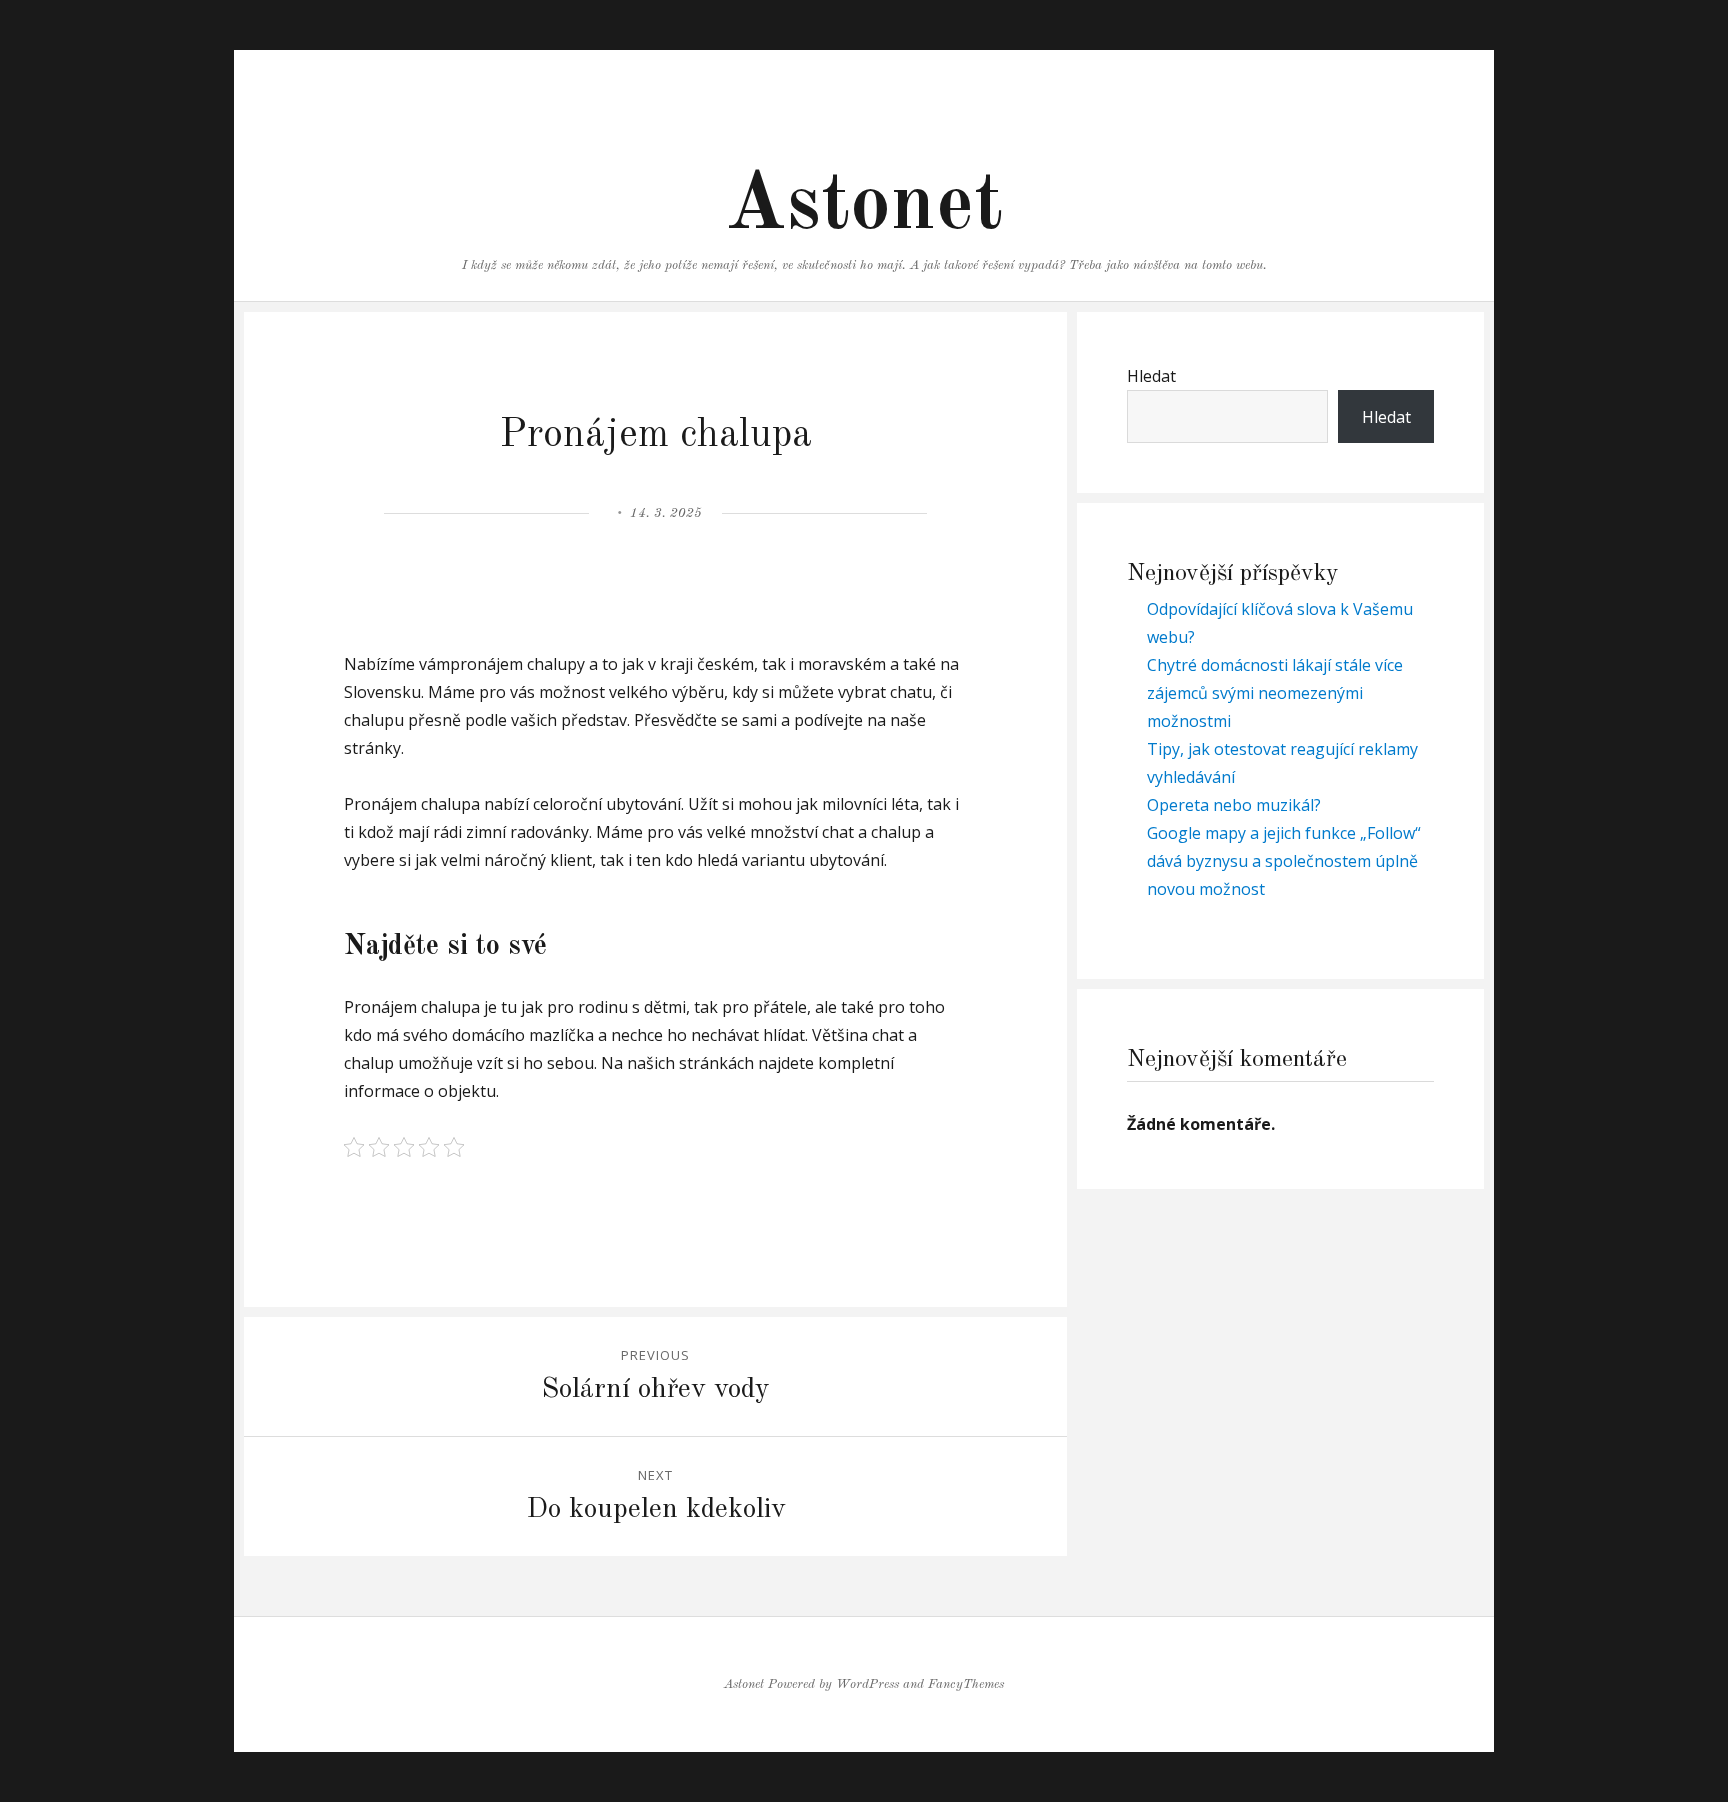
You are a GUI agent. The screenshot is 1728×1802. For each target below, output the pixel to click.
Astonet (864, 207)
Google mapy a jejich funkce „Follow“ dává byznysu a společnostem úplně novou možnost (1284, 861)
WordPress (867, 1684)
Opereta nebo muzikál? (1234, 805)
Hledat (1151, 376)
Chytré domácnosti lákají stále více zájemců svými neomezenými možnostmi (1275, 693)
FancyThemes (966, 1684)
